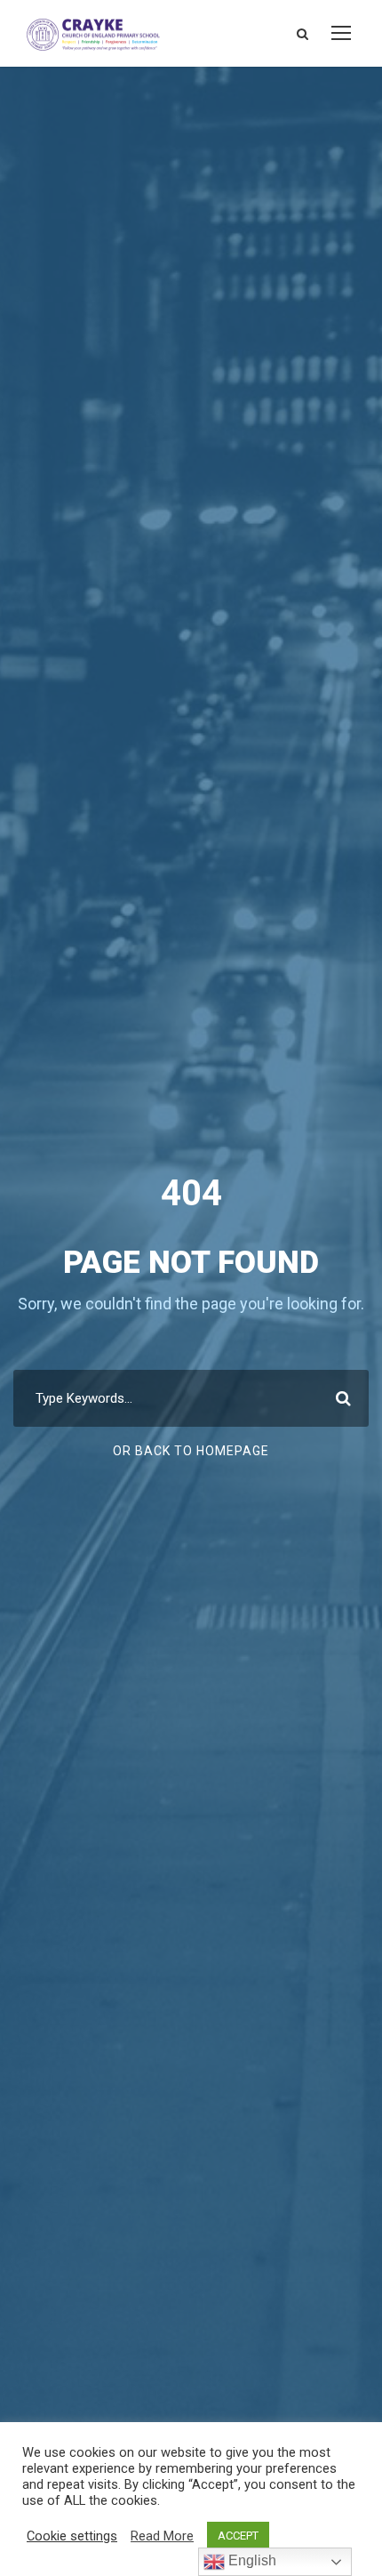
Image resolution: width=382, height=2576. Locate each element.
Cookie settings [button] (72, 2536)
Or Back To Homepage (191, 1451)
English (251, 2560)
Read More (162, 2536)
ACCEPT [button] (238, 2536)
